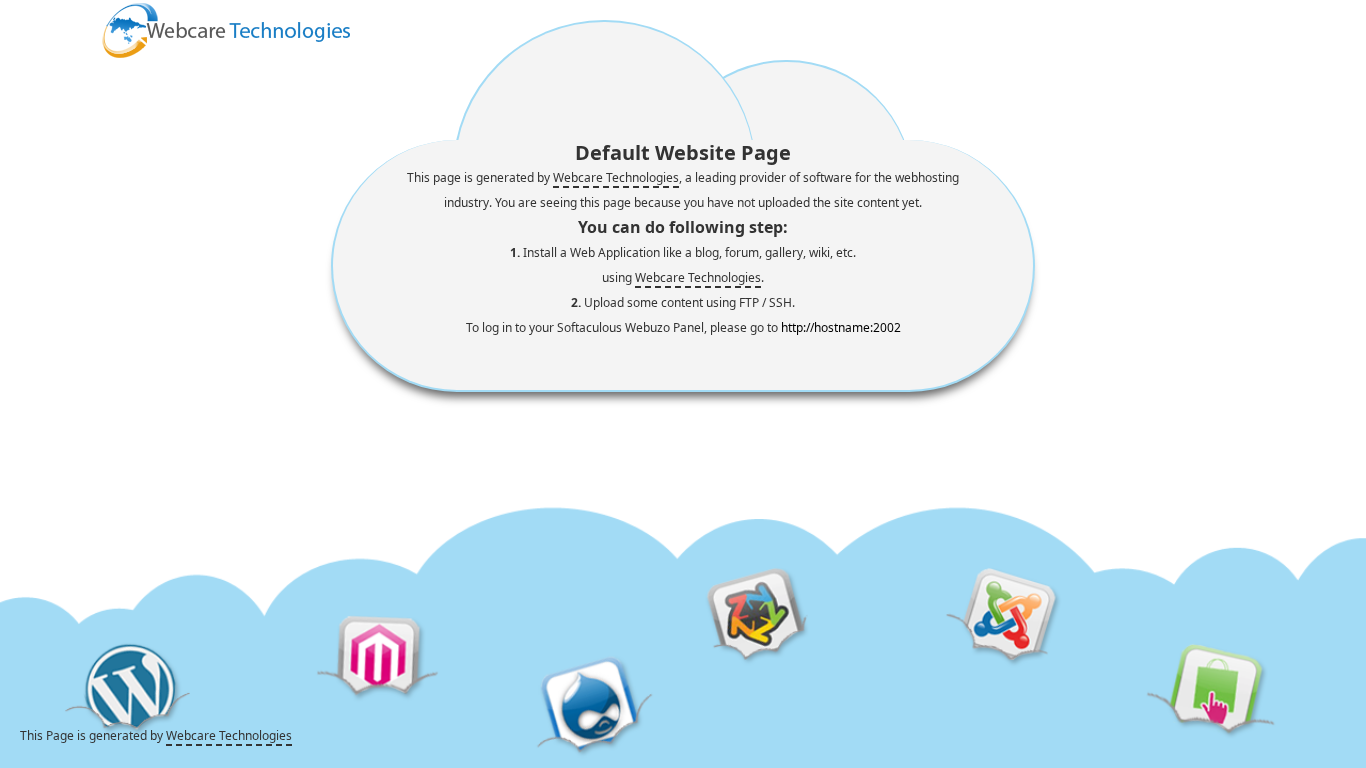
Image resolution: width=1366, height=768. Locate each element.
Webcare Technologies (616, 177)
